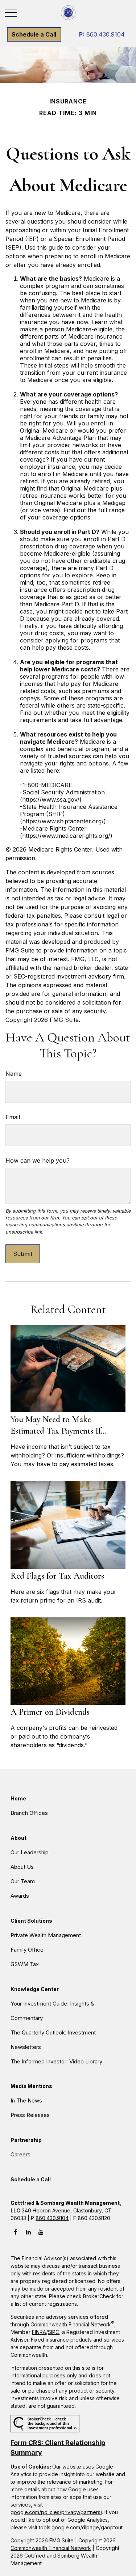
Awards (20, 1896)
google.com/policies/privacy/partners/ (56, 2512)
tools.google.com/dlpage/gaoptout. (81, 2527)
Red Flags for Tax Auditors (57, 1576)
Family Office (27, 1950)
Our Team (23, 1881)
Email (13, 1117)
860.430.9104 (102, 34)
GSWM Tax (25, 1964)
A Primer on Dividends (50, 1712)
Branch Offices (29, 1813)
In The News (26, 2100)
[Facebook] (15, 2232)
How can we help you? (38, 1160)
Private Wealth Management (46, 1935)
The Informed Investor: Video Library (56, 2061)
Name (14, 1074)
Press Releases (30, 2115)
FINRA (39, 2332)
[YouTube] (41, 2232)
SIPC (53, 2332)
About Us (22, 1867)
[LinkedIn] (28, 2232)
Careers (20, 2154)
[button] (34, 34)
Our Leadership (30, 1852)
